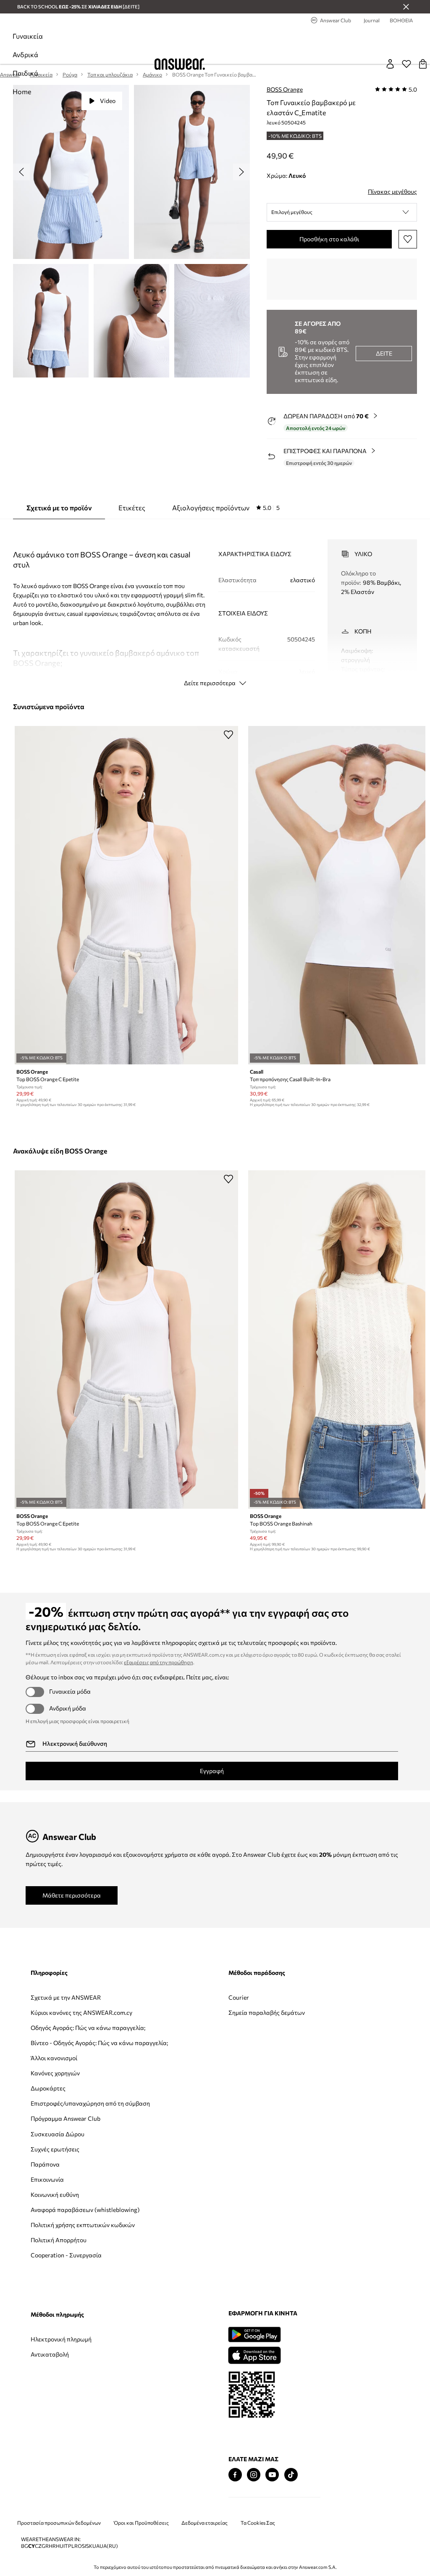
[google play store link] (254, 2334)
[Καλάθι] (423, 64)
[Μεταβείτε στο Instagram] (254, 2475)
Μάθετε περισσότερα (72, 1895)
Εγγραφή (212, 1771)
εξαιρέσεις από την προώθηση (159, 1662)
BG (25, 2546)
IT (66, 2546)
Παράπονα (45, 2164)
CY (31, 2546)
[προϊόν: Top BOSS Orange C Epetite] (126, 895)
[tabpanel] (215, 605)
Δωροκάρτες (48, 2088)
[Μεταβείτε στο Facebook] (235, 2475)
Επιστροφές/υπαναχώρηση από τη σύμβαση (90, 2103)
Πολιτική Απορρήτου (59, 2240)
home (22, 91)
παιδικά (25, 73)
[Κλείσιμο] (406, 7)
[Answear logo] (180, 64)
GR (45, 2546)
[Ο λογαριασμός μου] (390, 64)
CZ (38, 2546)
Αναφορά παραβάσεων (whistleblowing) (85, 2210)
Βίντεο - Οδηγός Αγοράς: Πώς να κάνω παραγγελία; (99, 2043)
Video (108, 101)
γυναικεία (28, 36)
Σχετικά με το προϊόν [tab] (59, 508)
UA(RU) (109, 2546)
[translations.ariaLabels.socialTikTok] (291, 2475)
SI (84, 2546)
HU (60, 2546)
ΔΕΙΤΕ (384, 353)
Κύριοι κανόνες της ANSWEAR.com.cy (81, 2012)
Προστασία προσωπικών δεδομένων (59, 2523)
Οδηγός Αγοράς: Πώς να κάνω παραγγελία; (88, 2028)
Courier (239, 1997)
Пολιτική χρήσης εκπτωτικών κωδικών (83, 2225)
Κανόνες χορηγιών (55, 2073)
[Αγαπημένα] (406, 64)
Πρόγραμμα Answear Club (66, 2118)
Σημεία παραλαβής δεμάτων (267, 2012)
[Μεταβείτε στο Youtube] (272, 2475)
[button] (342, 212)
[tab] (226, 508)
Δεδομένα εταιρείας (205, 2523)
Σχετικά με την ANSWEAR (66, 1997)
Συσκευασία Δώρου (58, 2134)
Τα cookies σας (258, 2523)
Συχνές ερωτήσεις (55, 2149)
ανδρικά (25, 54)
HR (52, 2546)
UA (96, 2546)
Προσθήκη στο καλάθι (329, 239)
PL (71, 2546)
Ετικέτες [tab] (132, 508)
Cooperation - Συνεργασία (66, 2255)
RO (78, 2546)
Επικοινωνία (47, 2179)
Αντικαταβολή (50, 2354)
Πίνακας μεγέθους (392, 191)
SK (89, 2546)
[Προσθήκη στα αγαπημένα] (408, 239)
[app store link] (254, 2354)
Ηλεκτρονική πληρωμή (61, 2339)
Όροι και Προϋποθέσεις (141, 2523)
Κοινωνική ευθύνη (55, 2195)
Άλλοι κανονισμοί (54, 2058)
